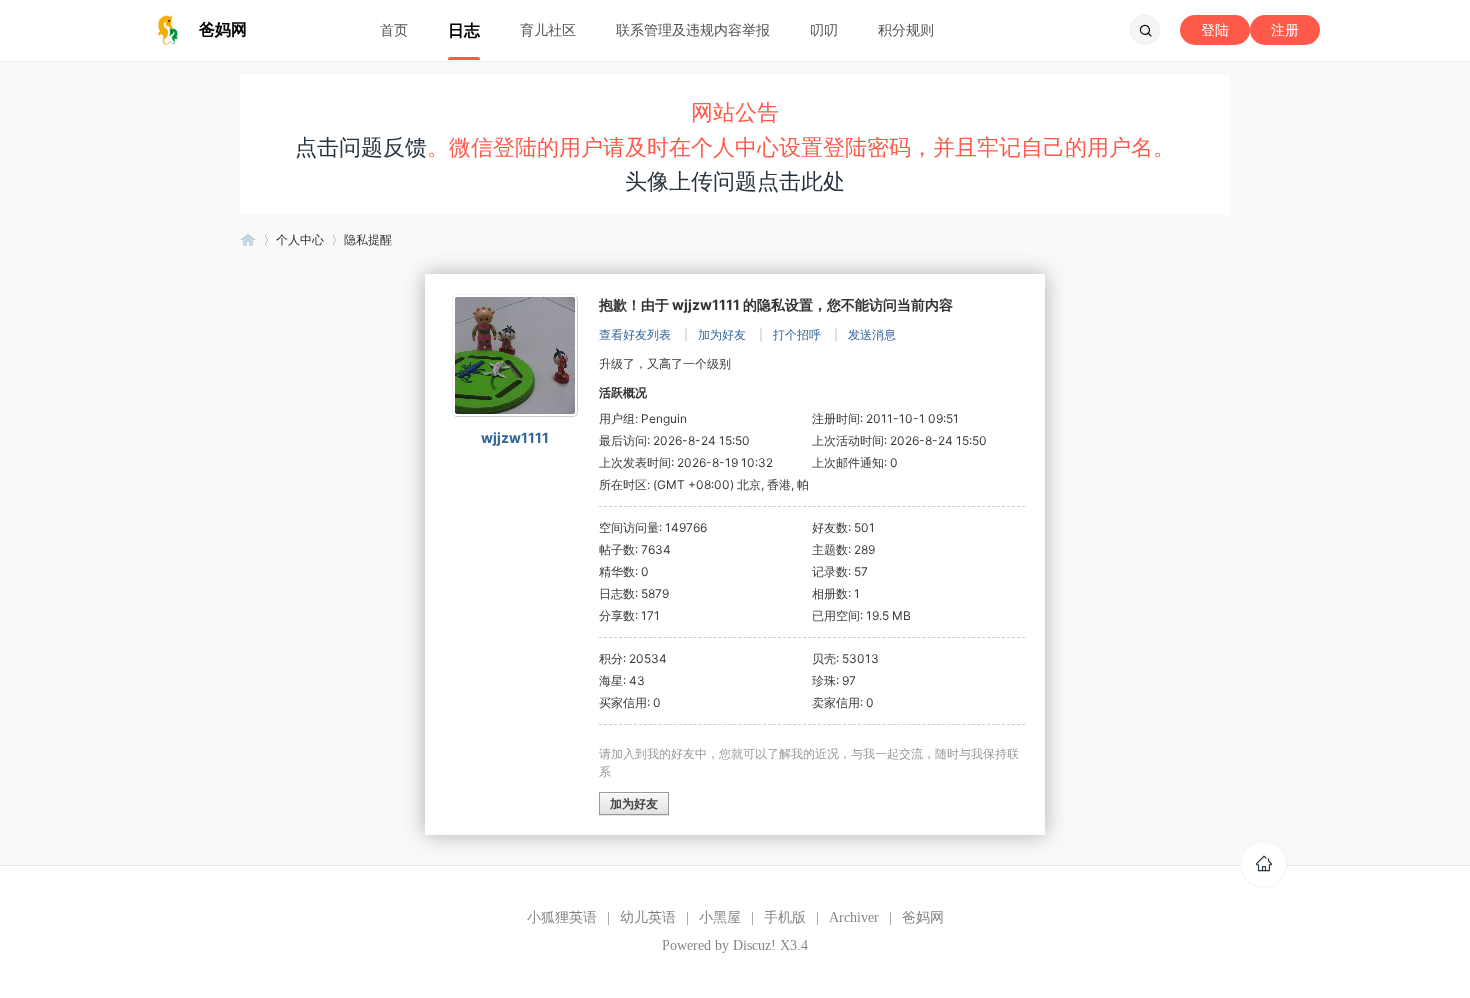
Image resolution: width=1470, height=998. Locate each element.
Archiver (854, 917)
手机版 (785, 917)
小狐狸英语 (562, 917)
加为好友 (722, 334)
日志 (464, 30)
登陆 (1215, 29)
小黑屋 (720, 917)
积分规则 (906, 29)
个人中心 (300, 239)
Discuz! (754, 945)
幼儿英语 (648, 917)
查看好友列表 (635, 334)
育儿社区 (548, 29)
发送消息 (872, 334)
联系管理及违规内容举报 (693, 29)
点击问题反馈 (361, 147)
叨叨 (824, 29)
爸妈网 (248, 239)
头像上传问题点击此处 (735, 181)
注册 (1285, 29)
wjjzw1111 (515, 437)
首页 (394, 29)
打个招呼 (797, 334)
